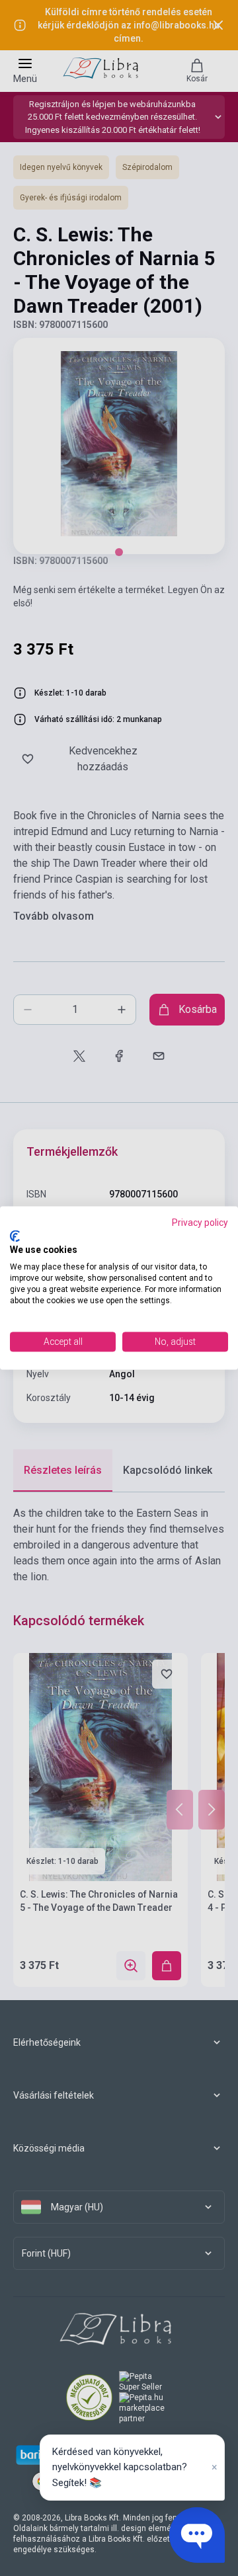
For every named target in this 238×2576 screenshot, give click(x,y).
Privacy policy (200, 1223)
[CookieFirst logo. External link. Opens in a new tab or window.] (15, 1236)
